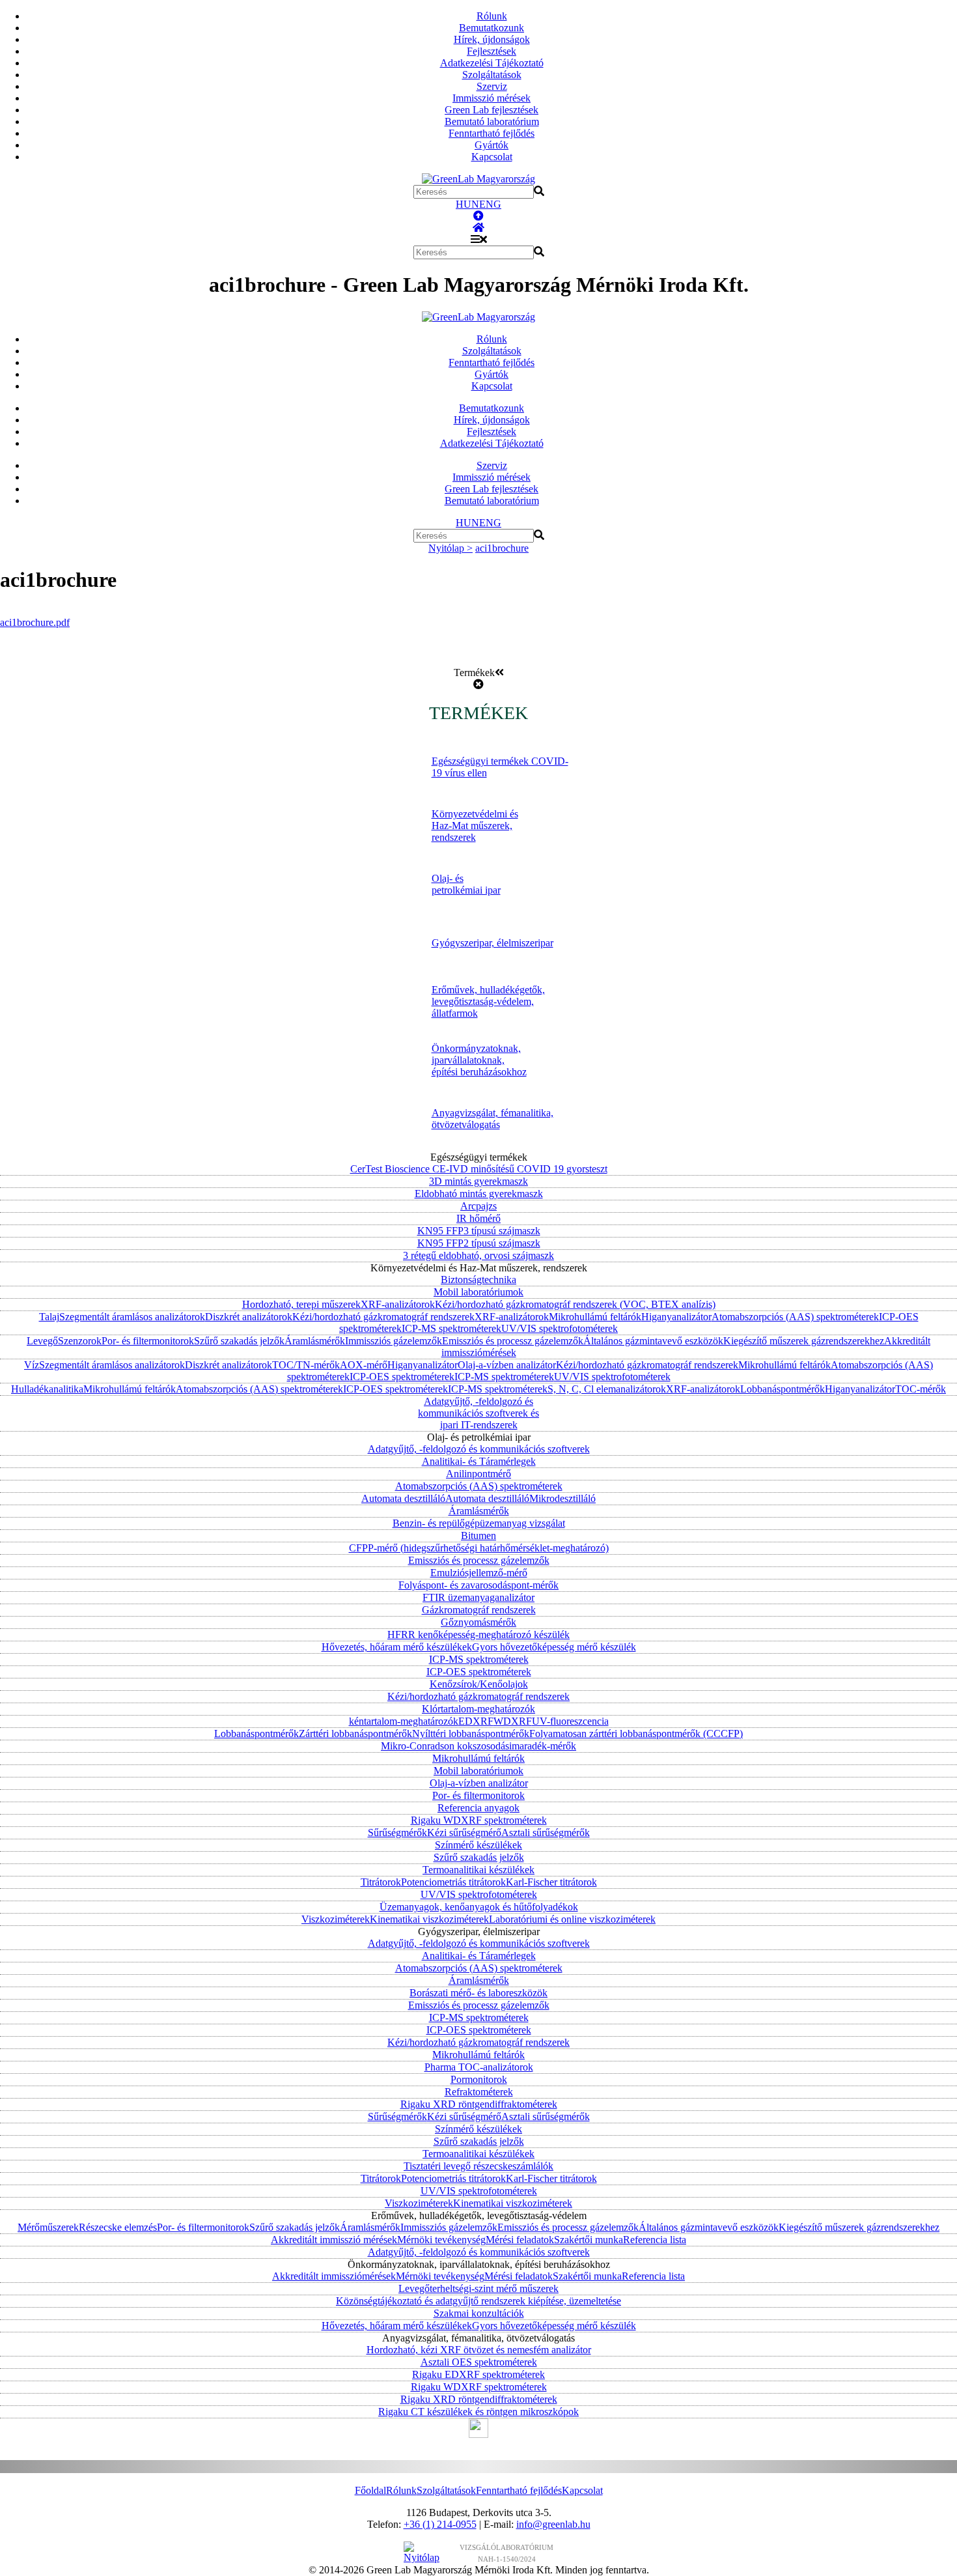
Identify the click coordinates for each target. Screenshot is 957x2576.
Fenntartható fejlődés (492, 133)
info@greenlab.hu (553, 2524)
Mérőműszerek (48, 2227)
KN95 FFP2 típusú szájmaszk (479, 1243)
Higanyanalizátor (676, 1317)
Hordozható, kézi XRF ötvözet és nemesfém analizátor (479, 2350)
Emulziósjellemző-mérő (479, 1573)
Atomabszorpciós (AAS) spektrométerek (795, 1317)
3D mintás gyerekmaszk (478, 1181)
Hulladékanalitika (47, 1389)
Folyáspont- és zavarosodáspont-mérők (478, 1585)
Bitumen (478, 1536)
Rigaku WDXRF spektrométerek (479, 1820)
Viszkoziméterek (336, 1919)
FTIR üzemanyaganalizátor (478, 1597)
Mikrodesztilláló (562, 1498)
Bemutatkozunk (492, 28)
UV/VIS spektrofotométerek (560, 1328)
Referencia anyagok (478, 1808)
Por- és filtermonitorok (148, 1341)
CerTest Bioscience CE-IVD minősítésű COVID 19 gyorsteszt (479, 1169)
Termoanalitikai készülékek (478, 1870)
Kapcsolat (492, 157)
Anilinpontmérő (478, 1474)
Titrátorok (381, 1882)
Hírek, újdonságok (492, 39)
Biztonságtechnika (478, 1280)
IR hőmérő (478, 1218)
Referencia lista (655, 2240)
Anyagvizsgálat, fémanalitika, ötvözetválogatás (492, 1119)
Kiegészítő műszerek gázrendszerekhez (804, 1341)
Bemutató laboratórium (492, 121)
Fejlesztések (492, 51)
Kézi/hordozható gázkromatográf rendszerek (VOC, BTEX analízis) (575, 1304)
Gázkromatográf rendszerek (479, 1610)
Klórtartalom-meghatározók (478, 1709)
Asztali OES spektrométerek (479, 2362)
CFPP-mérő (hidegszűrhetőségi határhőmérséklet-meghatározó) (479, 1548)
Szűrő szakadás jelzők (239, 1341)
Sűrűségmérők (397, 1833)
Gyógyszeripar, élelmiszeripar (492, 943)
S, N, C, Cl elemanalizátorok (607, 1389)
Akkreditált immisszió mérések (334, 2240)
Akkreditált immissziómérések (334, 2276)
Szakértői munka (589, 2240)
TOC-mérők (921, 1389)
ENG (490, 204)
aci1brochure (502, 548)
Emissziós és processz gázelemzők (513, 1341)
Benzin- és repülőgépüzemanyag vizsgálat (479, 1523)
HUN (467, 204)
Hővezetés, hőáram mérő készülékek (397, 1647)
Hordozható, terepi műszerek (301, 1304)
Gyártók (492, 145)
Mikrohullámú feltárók (595, 1317)
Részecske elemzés (118, 2227)
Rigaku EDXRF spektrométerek (478, 2374)
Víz (32, 1365)
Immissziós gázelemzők (394, 1341)
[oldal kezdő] (478, 216)
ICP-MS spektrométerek (451, 1328)
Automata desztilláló (403, 1498)
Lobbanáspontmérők (783, 1389)
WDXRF (513, 1721)
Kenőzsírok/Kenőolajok (479, 1684)
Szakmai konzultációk (479, 2313)
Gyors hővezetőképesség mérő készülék (554, 1647)
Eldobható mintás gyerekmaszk (479, 1194)
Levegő (42, 1341)
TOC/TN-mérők (306, 1365)
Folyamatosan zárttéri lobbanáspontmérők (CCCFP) (636, 1734)
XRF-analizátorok (398, 1304)
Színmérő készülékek (478, 1845)
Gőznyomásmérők (478, 1622)
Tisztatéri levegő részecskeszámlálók (478, 2166)
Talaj (49, 1317)
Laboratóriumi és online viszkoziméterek (572, 1919)
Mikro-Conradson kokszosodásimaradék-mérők (478, 1746)
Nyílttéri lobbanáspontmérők (471, 1734)
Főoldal (370, 2490)
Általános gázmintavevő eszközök (653, 1341)
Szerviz (492, 86)
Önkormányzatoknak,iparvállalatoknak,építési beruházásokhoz (479, 1060)
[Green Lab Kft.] (478, 228)
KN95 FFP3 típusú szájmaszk (479, 1231)
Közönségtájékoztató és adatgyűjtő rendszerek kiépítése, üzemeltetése (478, 2301)
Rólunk (492, 16)
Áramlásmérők (315, 1341)
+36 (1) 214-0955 (440, 2524)
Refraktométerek (479, 2092)
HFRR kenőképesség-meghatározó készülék (478, 1635)
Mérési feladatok (520, 2240)
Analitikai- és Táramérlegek (479, 1461)
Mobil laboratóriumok (478, 1292)
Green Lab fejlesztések (492, 110)
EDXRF (476, 1721)
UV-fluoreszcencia (570, 1721)
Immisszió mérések (492, 98)
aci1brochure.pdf (35, 622)
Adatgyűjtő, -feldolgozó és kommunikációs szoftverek (479, 1449)
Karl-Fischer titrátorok (551, 1882)
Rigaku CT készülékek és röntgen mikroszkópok (478, 2412)
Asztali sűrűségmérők (546, 1833)
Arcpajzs (478, 1206)
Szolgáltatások (492, 75)
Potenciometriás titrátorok (453, 1882)
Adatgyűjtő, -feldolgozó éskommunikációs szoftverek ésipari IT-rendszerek (478, 1413)
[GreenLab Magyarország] (478, 179)
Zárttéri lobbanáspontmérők (355, 1734)
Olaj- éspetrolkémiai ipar (466, 884)
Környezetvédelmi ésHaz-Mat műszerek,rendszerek (475, 826)
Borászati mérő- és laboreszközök (478, 1993)
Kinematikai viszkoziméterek (429, 1919)
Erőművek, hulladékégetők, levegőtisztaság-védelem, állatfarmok (488, 1001)
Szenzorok (80, 1341)
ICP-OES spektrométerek (402, 1377)
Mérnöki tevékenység (441, 2240)
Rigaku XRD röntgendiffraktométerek (479, 2104)
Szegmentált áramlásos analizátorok (132, 1317)
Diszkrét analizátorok (249, 1317)
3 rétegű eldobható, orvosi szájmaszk (478, 1255)
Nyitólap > (451, 548)
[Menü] (479, 239)
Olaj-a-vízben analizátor (507, 1365)
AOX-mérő (364, 1365)
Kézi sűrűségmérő (464, 1833)
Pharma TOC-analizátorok (479, 2067)
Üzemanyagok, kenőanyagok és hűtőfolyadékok (479, 1907)
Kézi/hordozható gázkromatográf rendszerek (383, 1317)
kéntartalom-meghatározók (404, 1721)
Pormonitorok (479, 2079)
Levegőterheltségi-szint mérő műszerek (478, 2288)
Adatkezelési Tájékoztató (492, 63)
